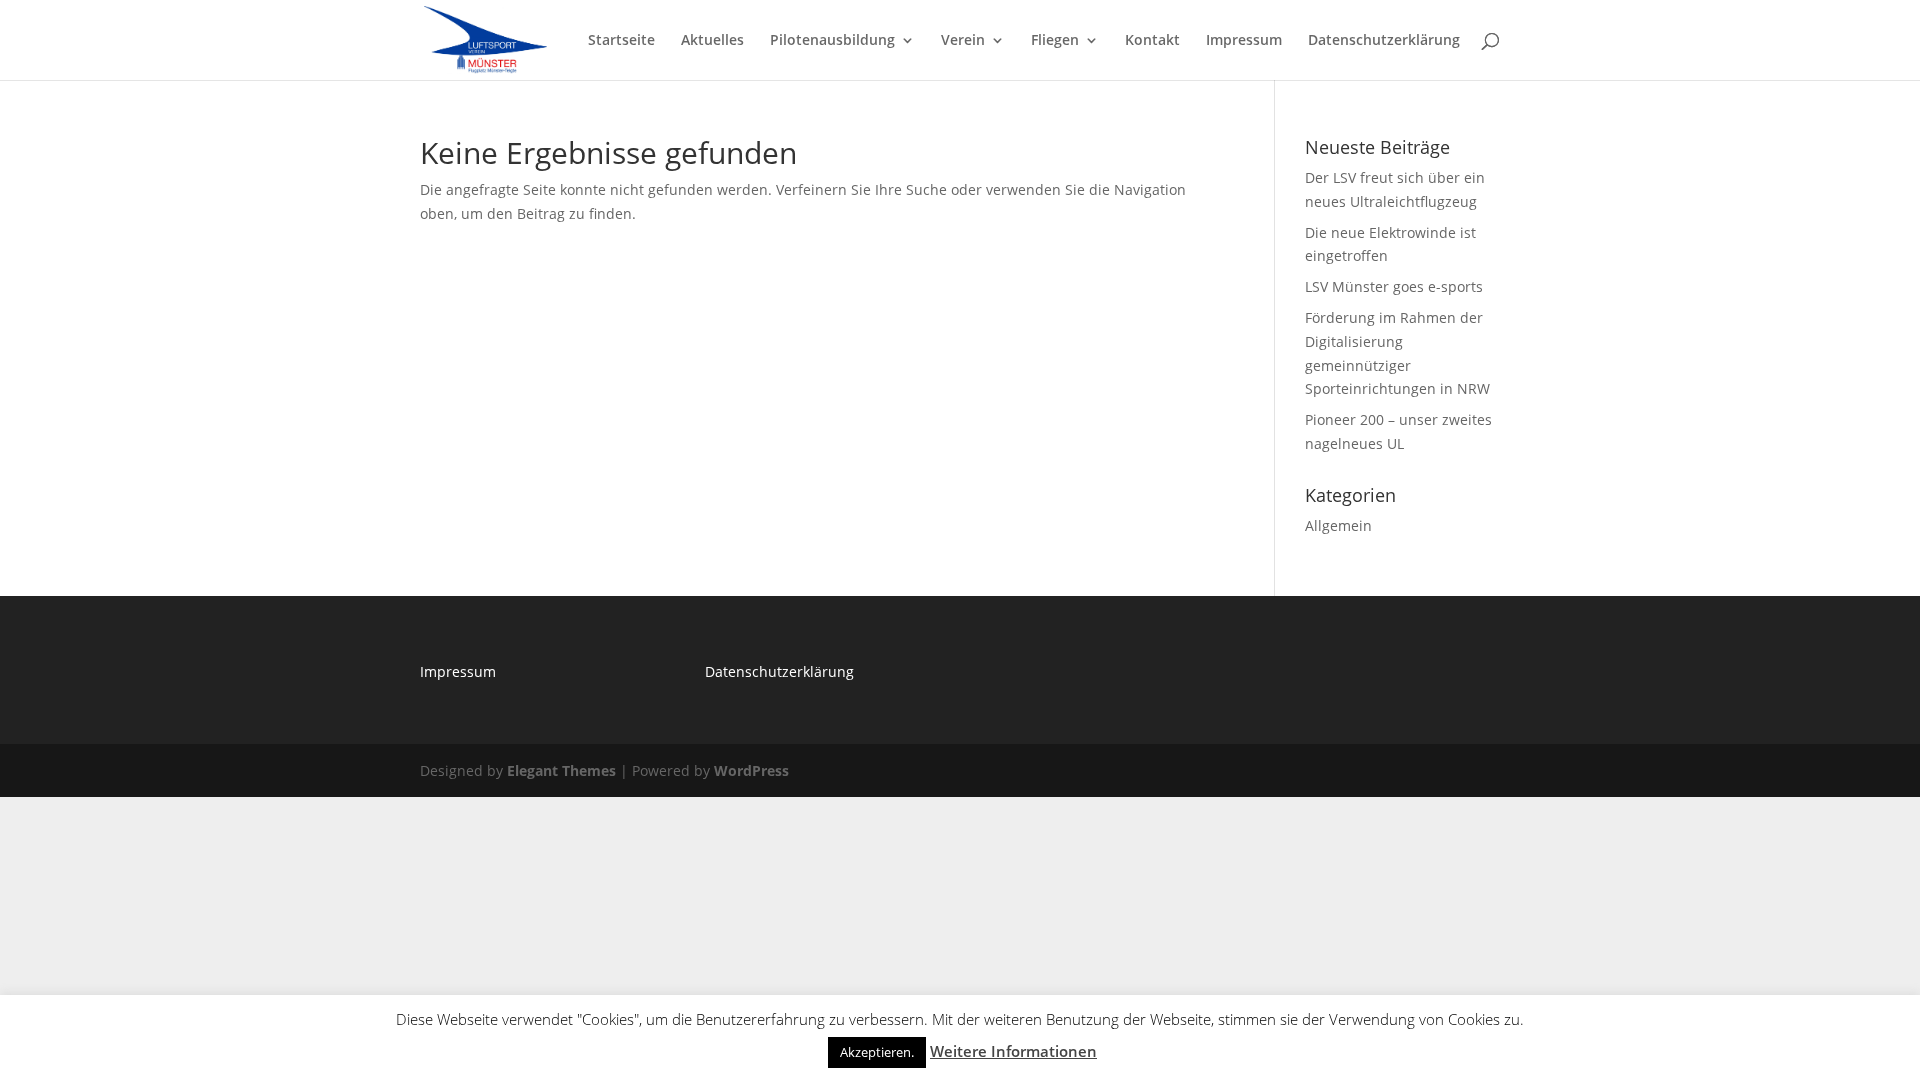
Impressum (1244, 41)
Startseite (621, 41)
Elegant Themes (561, 770)
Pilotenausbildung (832, 41)
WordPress (751, 770)
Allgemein (1338, 525)
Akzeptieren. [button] (877, 1052)
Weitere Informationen (1013, 1051)
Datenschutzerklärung (1384, 41)
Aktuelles (712, 41)
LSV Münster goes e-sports (1394, 286)
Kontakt (1152, 41)
